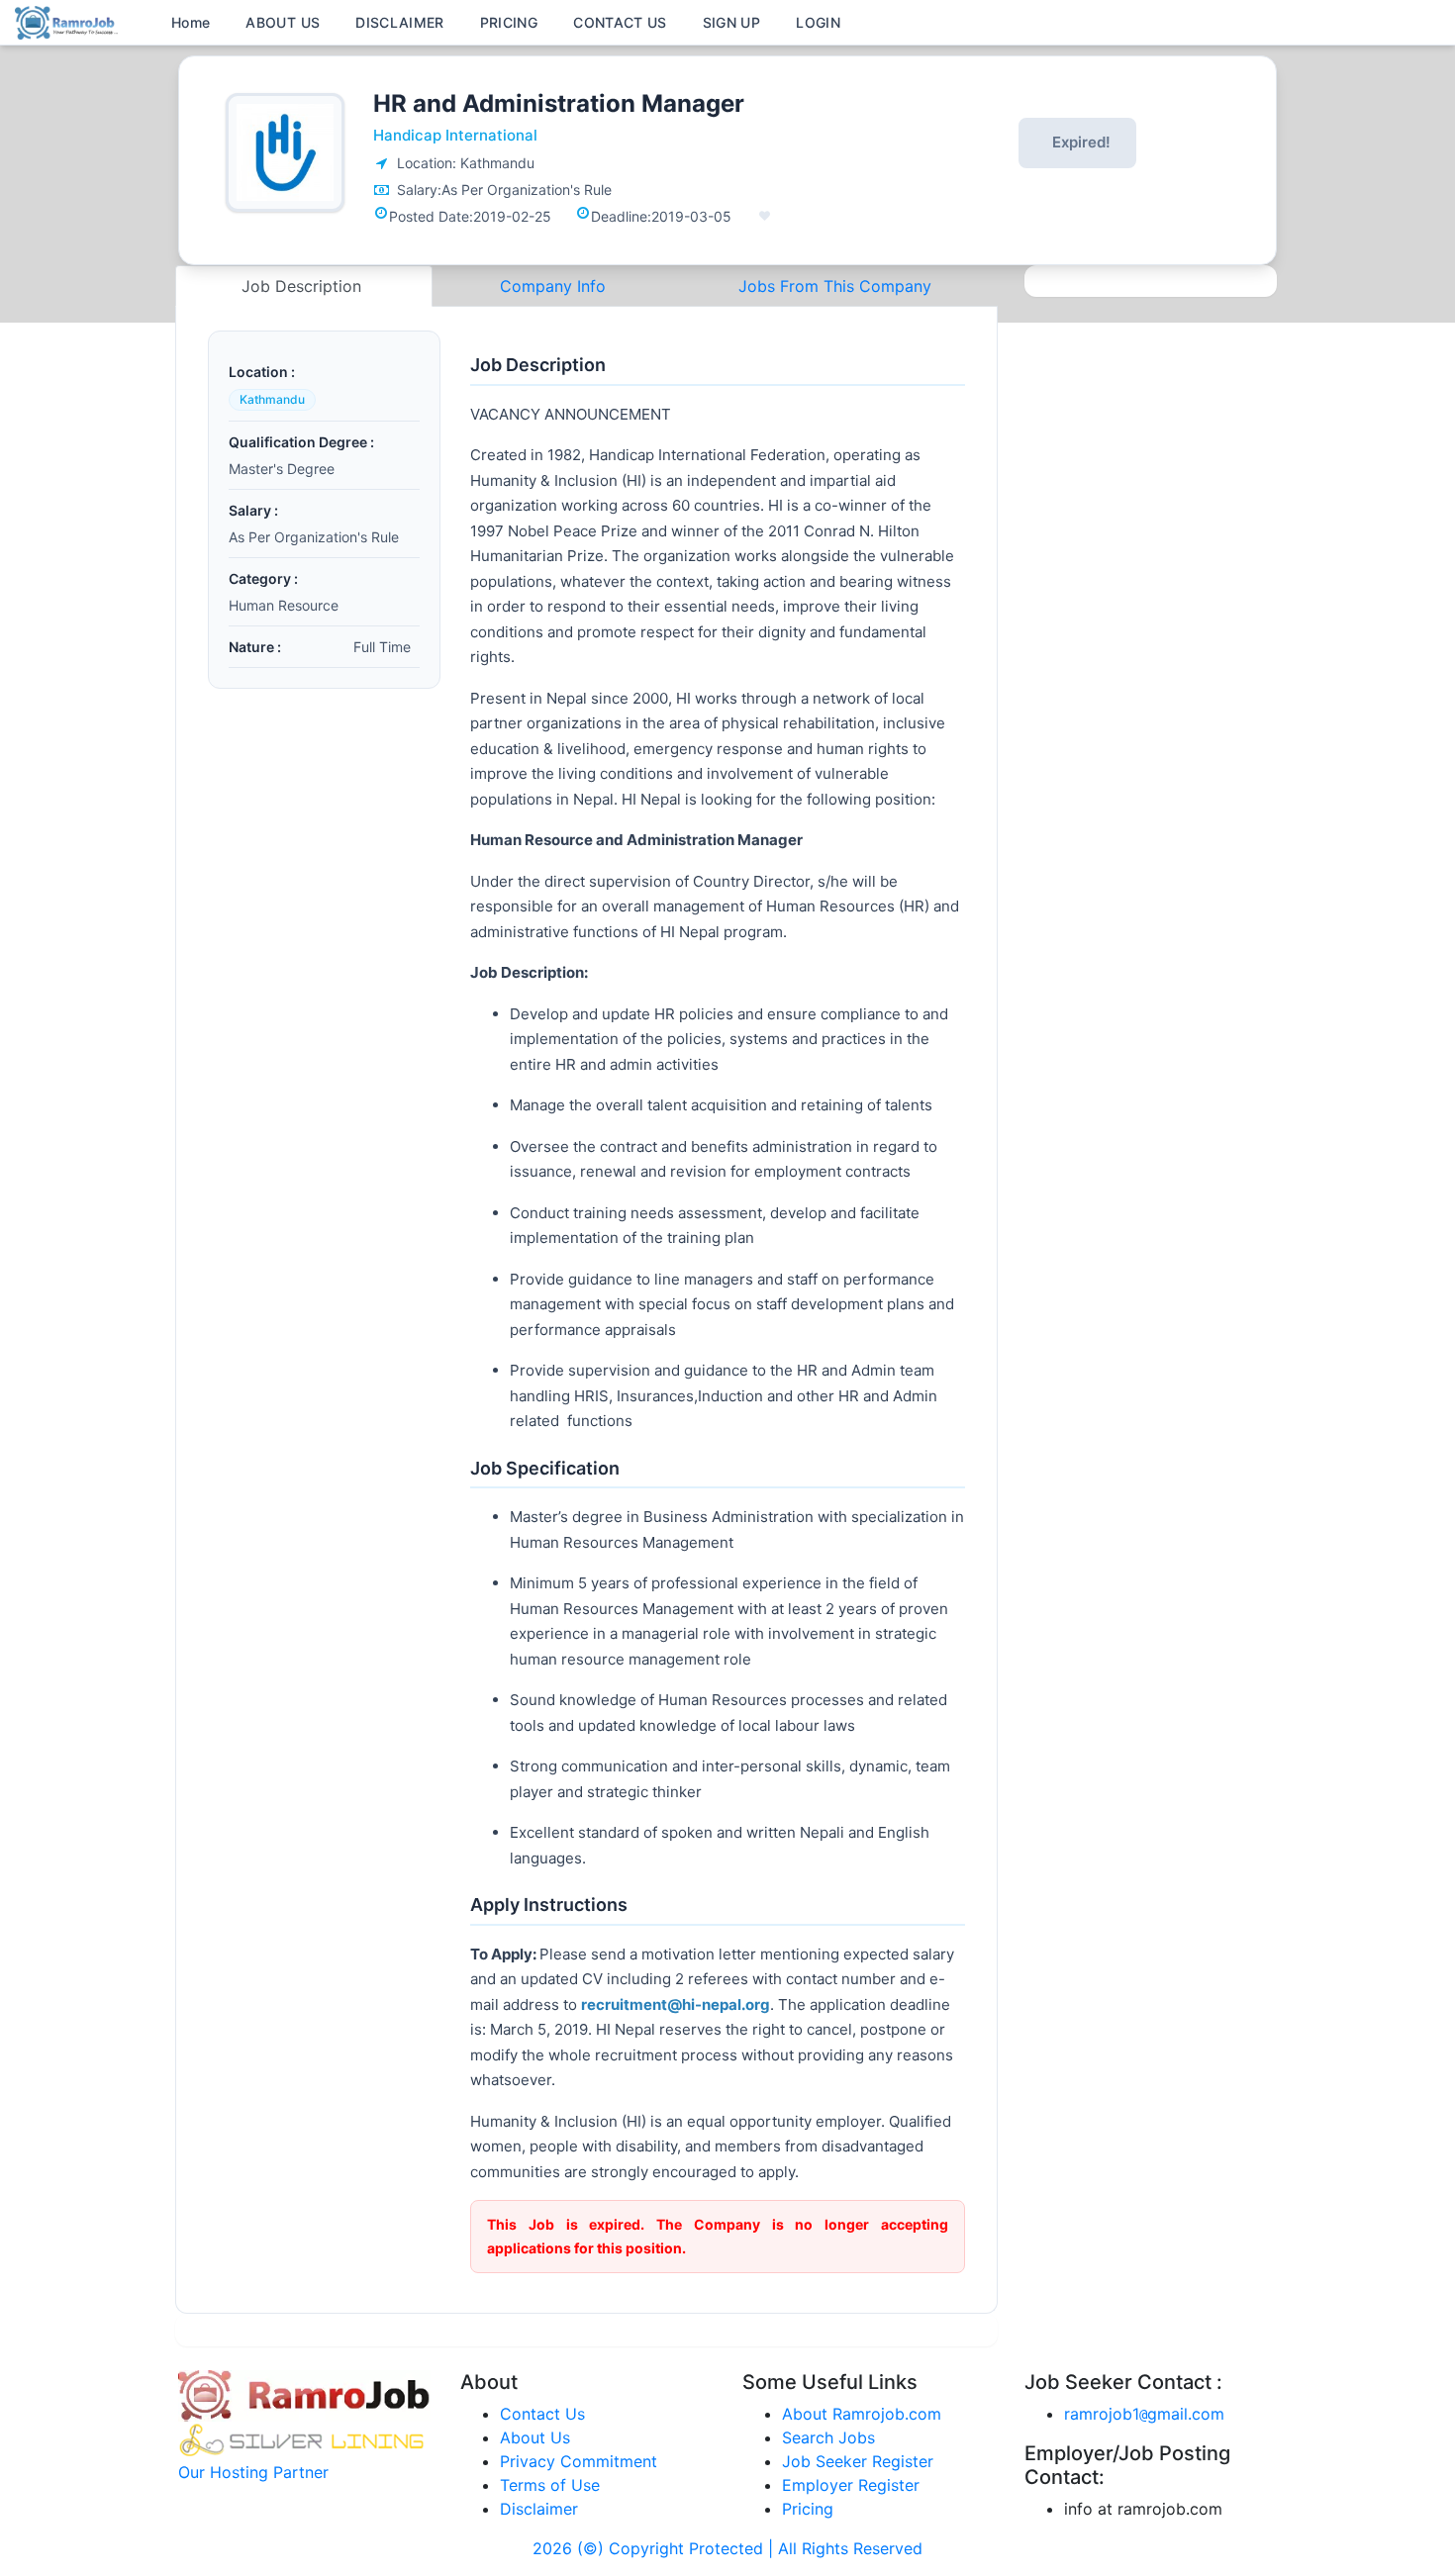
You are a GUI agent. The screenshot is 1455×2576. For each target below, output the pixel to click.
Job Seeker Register (858, 2461)
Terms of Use (550, 2485)
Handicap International (455, 135)
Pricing (808, 2509)
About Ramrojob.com (862, 2414)
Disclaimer (539, 2509)
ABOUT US (283, 22)
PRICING (509, 22)
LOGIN (818, 22)
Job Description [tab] (304, 286)
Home (191, 22)
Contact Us (542, 2414)
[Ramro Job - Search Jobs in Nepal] (69, 21)
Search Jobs (828, 2437)
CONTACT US (620, 22)
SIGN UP (731, 22)
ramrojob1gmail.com (1144, 2414)
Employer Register (851, 2485)
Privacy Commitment (579, 2461)
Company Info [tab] (553, 286)
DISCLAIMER (400, 22)
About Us (535, 2437)
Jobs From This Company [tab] (835, 286)
